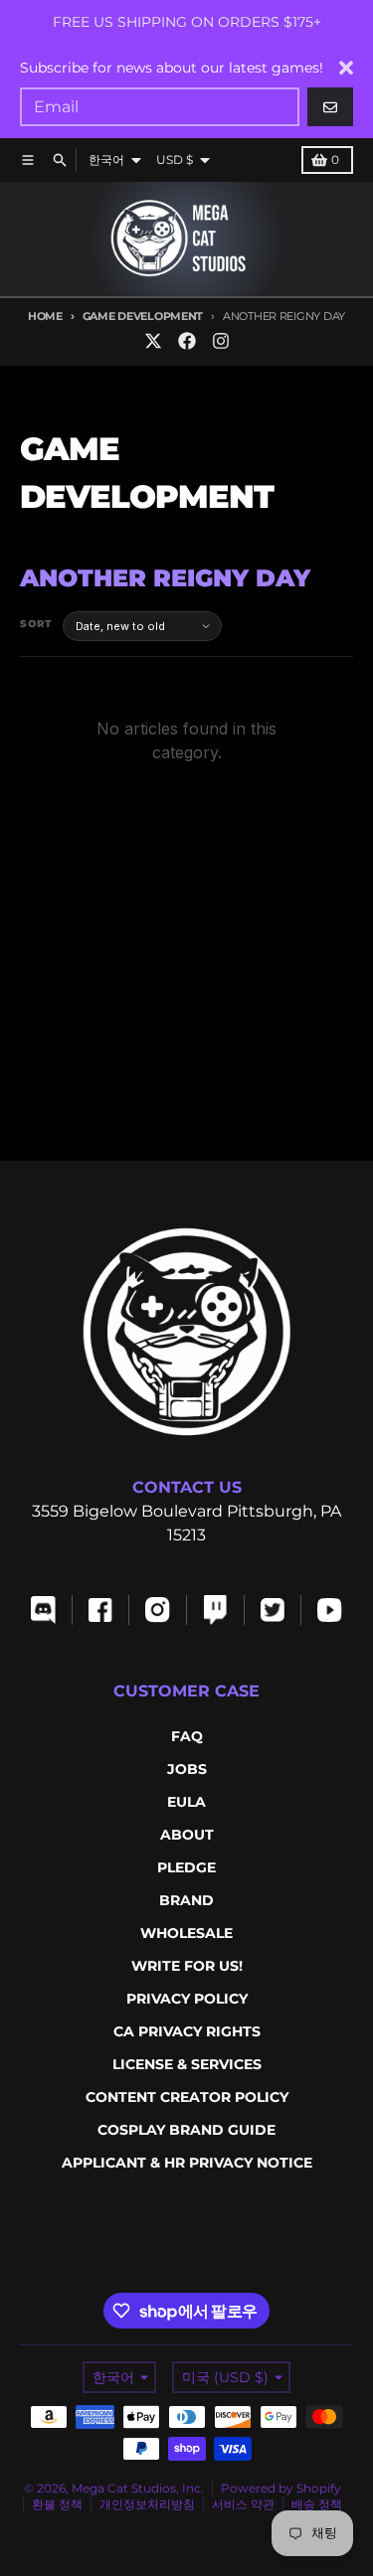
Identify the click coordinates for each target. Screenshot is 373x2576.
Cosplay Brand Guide (186, 2130)
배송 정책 (317, 2504)
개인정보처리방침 (147, 2504)
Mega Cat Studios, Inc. (138, 2488)
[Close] (346, 68)
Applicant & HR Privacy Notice (187, 2163)
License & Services (187, 2064)
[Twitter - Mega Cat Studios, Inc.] (153, 341)
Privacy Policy (187, 1999)
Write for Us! (187, 1966)
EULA (186, 1802)
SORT (36, 624)
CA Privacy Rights (187, 2031)
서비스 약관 (243, 2504)
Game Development (143, 316)
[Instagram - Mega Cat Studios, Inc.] (221, 341)
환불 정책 (57, 2504)
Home (45, 316)
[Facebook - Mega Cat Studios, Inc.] (187, 341)
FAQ (187, 1736)
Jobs (187, 1769)
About (187, 1835)
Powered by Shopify (281, 2488)
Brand (186, 1900)
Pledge (186, 1867)
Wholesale (186, 1933)
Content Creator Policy (187, 2097)
